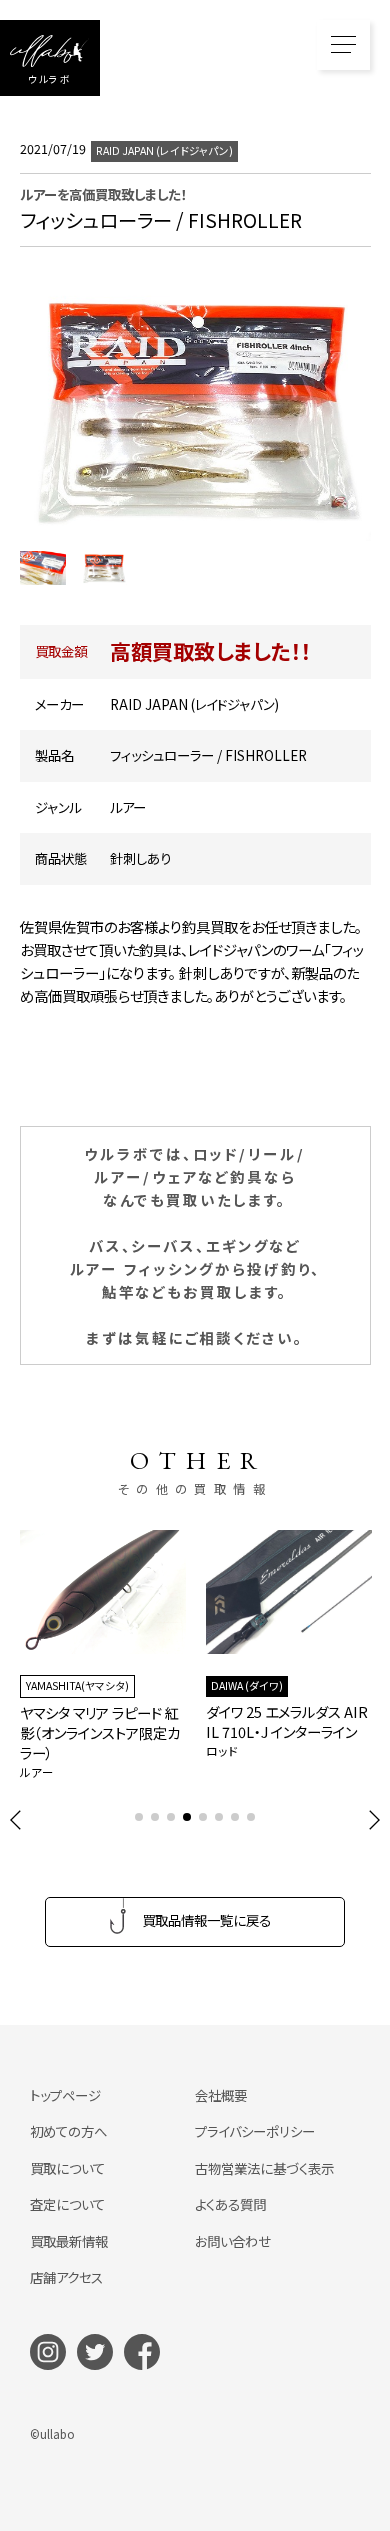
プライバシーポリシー (255, 2131)
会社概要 (221, 2095)
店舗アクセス (66, 2277)
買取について (67, 2168)
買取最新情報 (69, 2241)
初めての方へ (68, 2131)
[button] (16, 1820)
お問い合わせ (233, 2241)
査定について (67, 2204)
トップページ (65, 2095)
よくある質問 (230, 2204)
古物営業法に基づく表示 (264, 2168)
